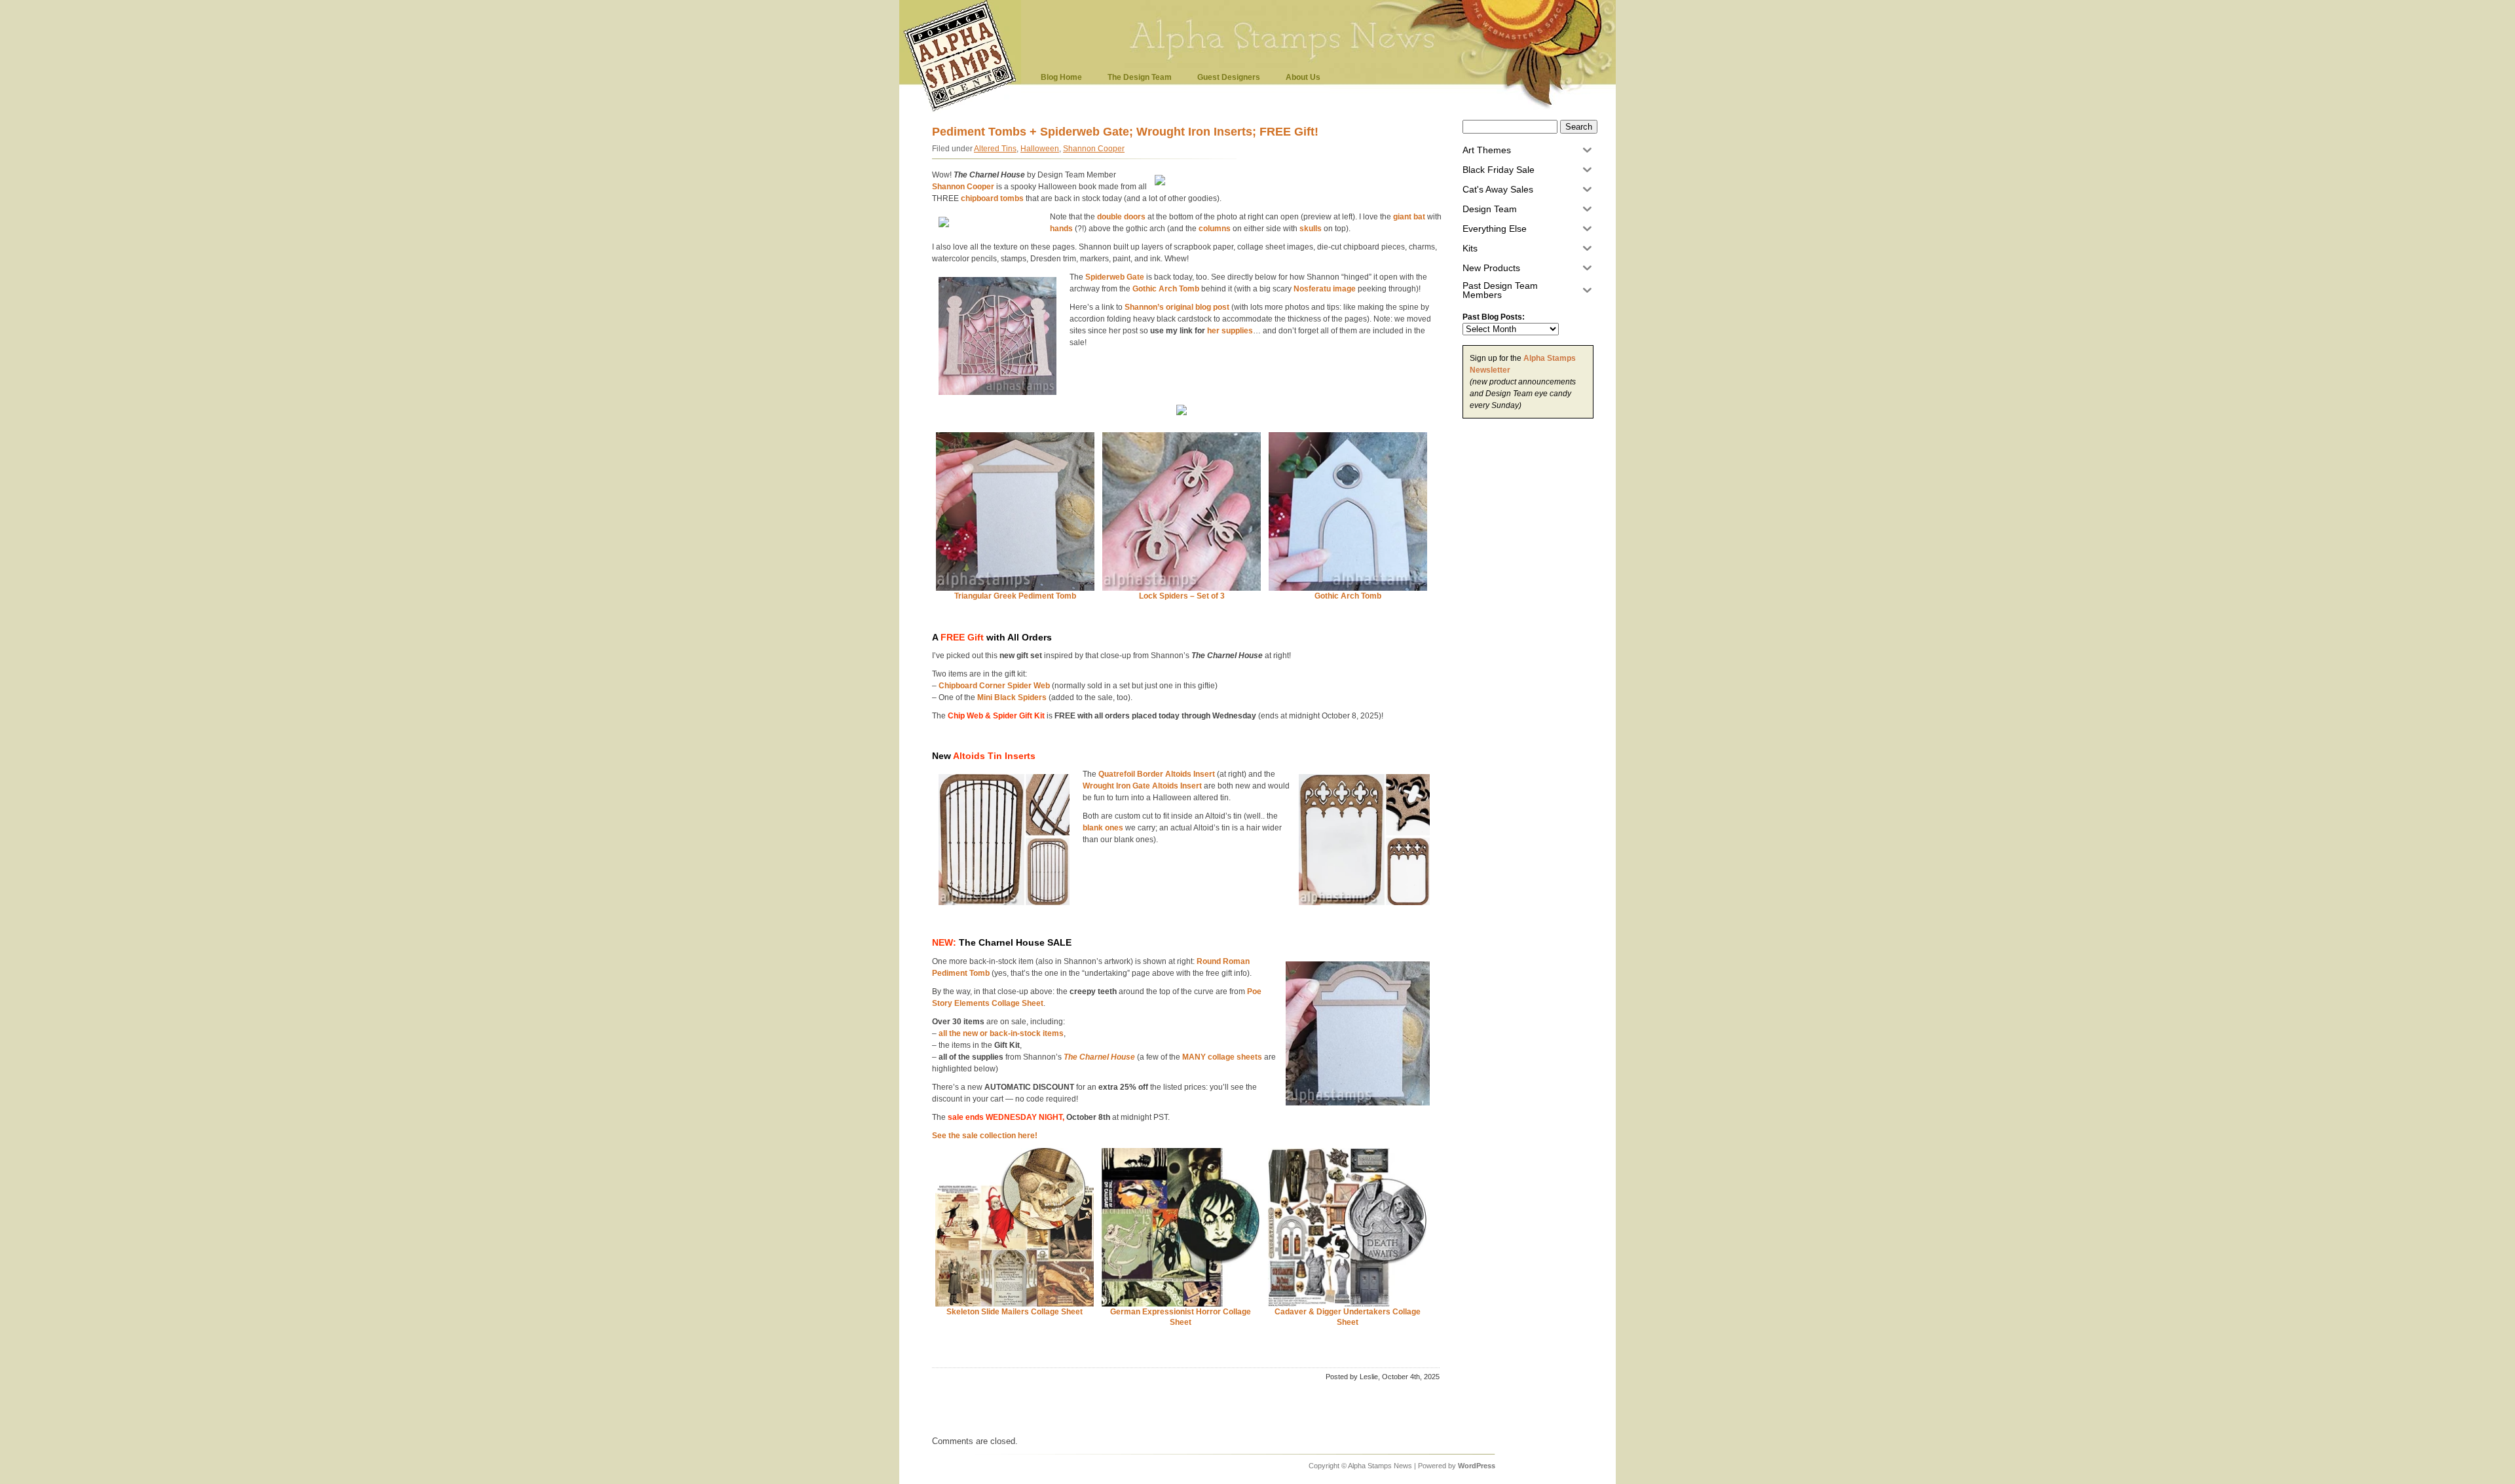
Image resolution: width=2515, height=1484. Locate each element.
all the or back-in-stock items (1001, 1033)
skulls (1311, 229)
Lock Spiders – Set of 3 (1182, 596)
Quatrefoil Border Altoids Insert (1157, 774)
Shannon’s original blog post (1177, 307)
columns (1215, 229)
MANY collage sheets (1222, 1057)
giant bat (1409, 217)
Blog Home (1061, 77)
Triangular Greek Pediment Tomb (1015, 596)
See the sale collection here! (985, 1136)
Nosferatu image (1325, 289)
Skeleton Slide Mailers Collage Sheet (1015, 1312)
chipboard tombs (992, 198)
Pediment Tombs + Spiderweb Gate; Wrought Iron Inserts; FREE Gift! (1125, 132)
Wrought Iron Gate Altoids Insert (1142, 786)
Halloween (1040, 149)
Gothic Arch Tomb (1166, 289)
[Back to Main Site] (963, 110)
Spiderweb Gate (1115, 277)
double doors (1121, 217)
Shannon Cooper (1094, 149)
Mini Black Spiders (1012, 697)
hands (1061, 229)
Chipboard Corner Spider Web (994, 686)
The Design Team (1140, 77)
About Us (1303, 77)
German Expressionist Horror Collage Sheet (1181, 1317)
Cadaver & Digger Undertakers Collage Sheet (1348, 1317)
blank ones (1103, 828)
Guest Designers (1229, 77)
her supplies (1230, 331)
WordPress (1477, 1466)
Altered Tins (995, 149)
